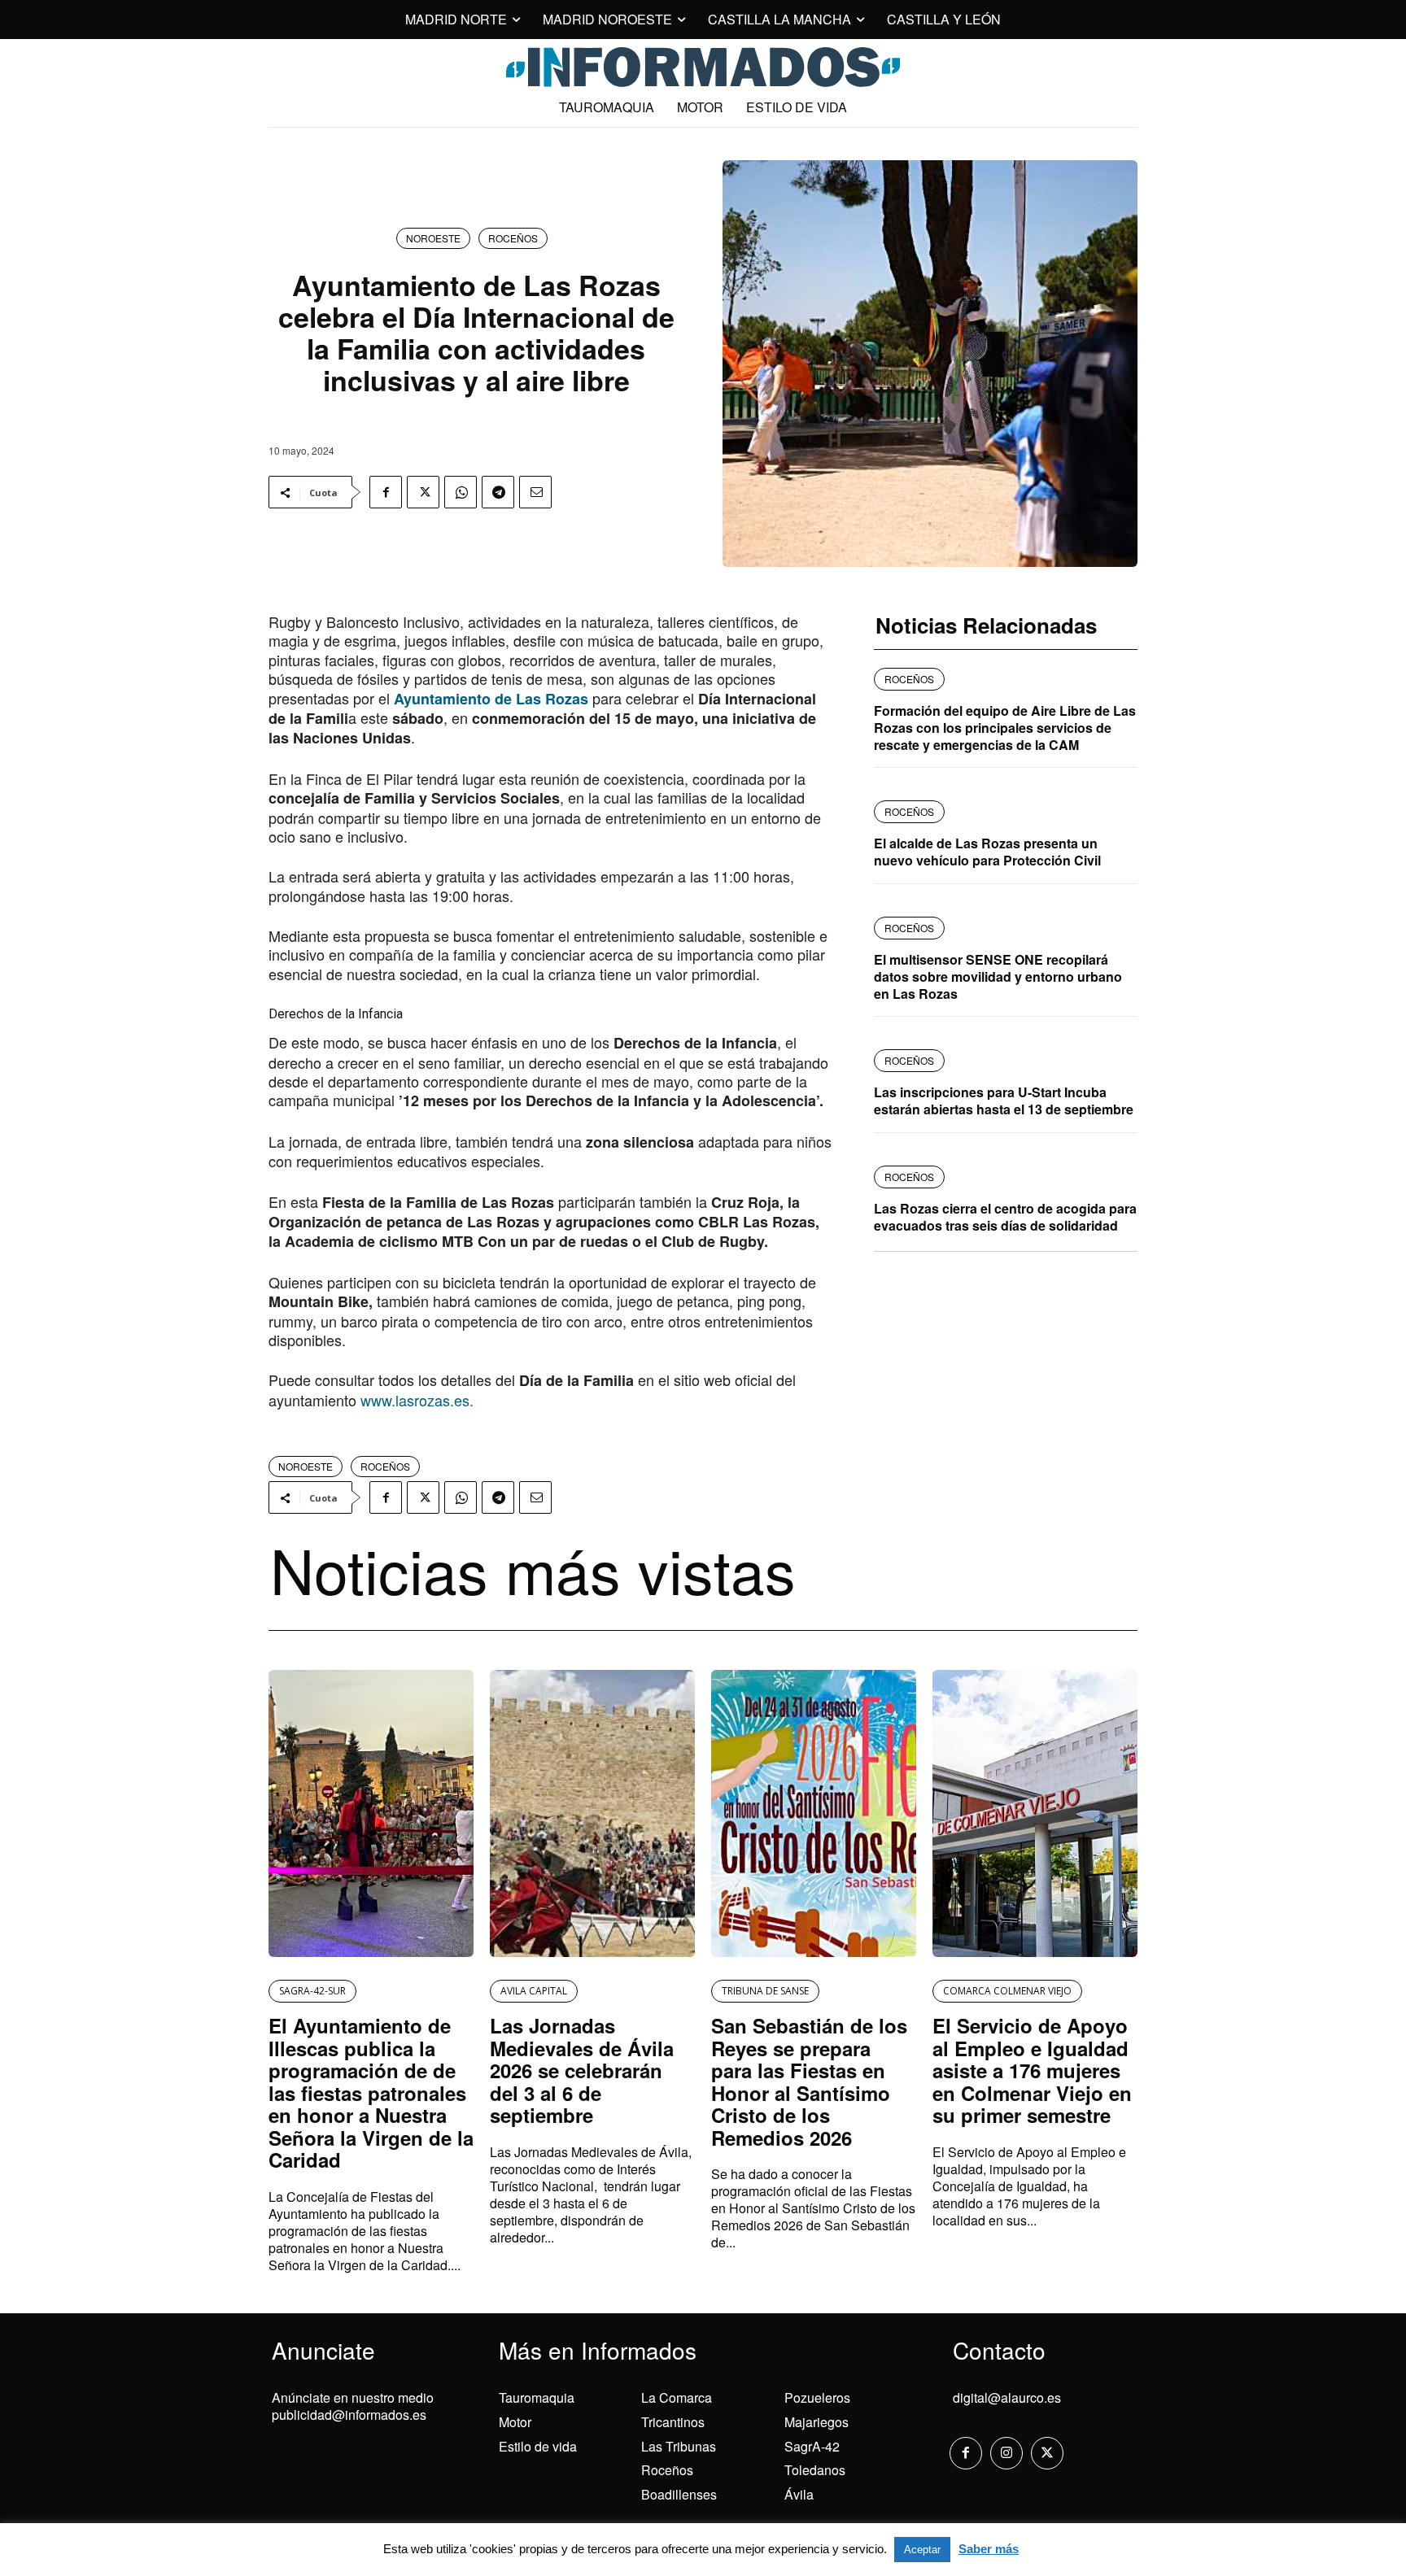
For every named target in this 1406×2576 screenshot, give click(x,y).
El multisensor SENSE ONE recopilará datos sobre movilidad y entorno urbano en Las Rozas (998, 976)
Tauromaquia (537, 2397)
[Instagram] (1006, 2453)
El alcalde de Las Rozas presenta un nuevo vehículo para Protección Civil (987, 852)
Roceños (667, 2470)
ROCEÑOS (513, 238)
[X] (423, 492)
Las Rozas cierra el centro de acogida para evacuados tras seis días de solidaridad (1005, 1217)
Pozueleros (817, 2397)
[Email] (535, 492)
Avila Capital (534, 1991)
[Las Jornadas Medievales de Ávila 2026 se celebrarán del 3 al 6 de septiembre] (592, 1813)
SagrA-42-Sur (312, 1991)
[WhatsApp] (461, 492)
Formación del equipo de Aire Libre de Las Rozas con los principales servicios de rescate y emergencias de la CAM (1005, 728)
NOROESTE (433, 238)
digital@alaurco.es (1007, 2397)
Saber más (989, 2549)
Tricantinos (673, 2422)
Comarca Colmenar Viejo (1007, 1991)
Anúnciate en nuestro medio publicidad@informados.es (353, 2406)
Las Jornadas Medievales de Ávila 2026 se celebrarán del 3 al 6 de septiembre (582, 2070)
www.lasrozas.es (415, 1400)
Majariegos (817, 2422)
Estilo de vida (538, 2446)
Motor (515, 2422)
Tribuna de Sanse (765, 1991)
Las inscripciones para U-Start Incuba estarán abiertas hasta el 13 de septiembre (1004, 1101)
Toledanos (815, 2470)
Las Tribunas (679, 2446)
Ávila (799, 2494)
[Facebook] (386, 492)
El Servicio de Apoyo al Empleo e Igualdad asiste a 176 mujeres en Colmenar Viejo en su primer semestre (1032, 2070)
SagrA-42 (812, 2446)
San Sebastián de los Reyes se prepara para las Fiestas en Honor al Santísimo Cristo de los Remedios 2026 (809, 2081)
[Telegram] (498, 492)
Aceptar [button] (922, 2550)
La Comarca (677, 2397)
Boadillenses (679, 2494)
